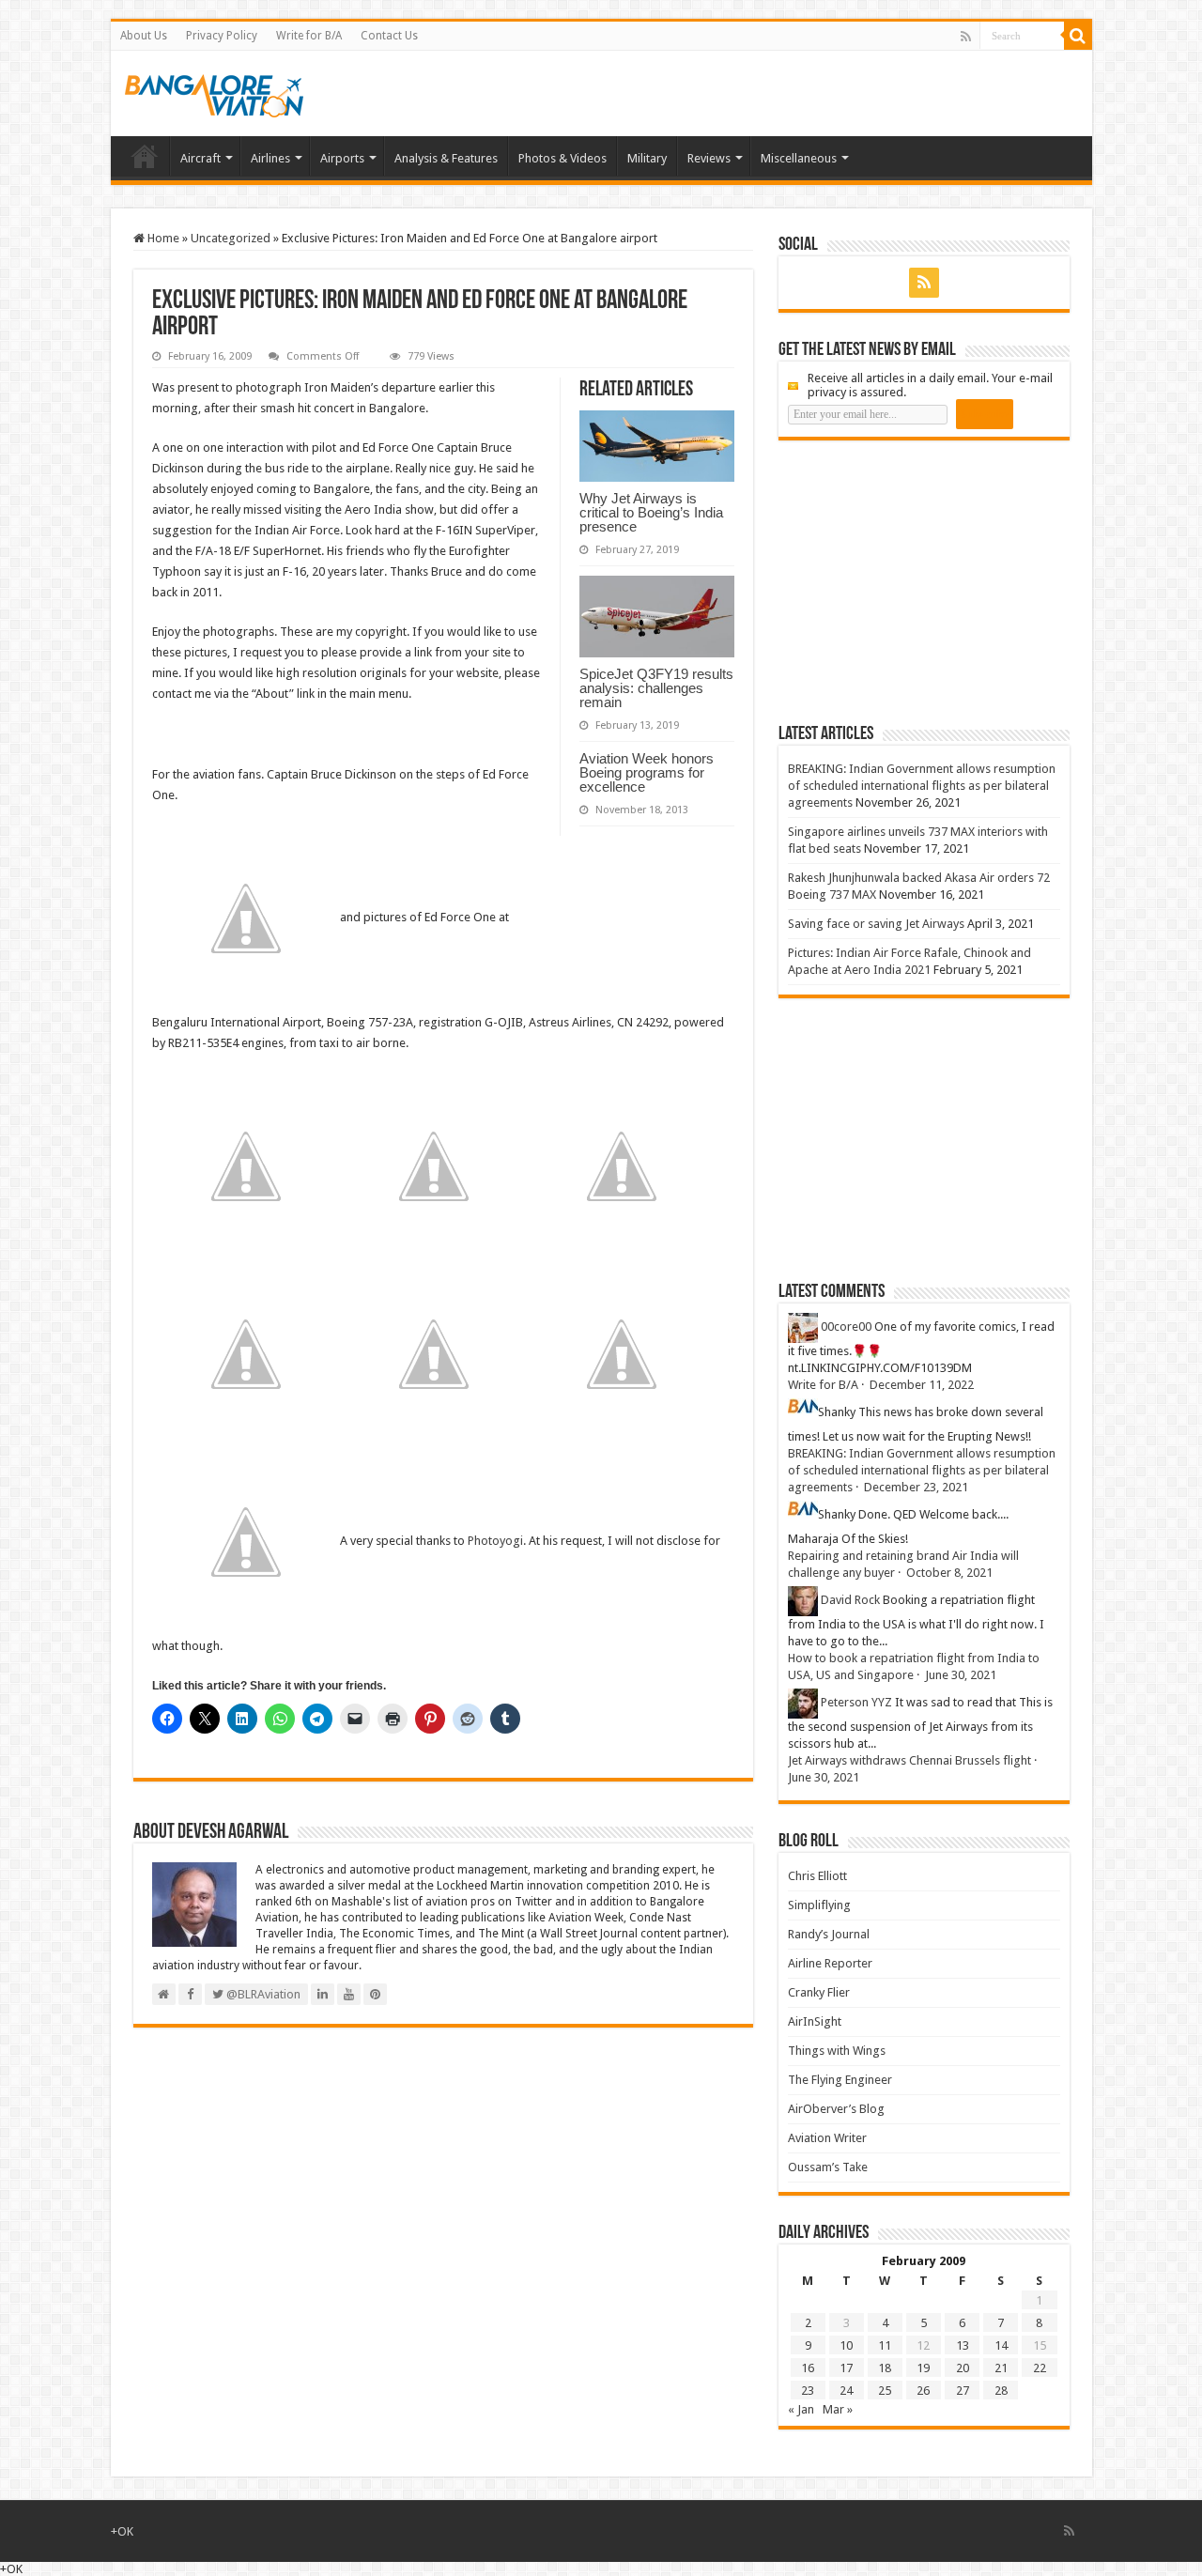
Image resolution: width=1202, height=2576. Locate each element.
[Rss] (966, 37)
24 (846, 2391)
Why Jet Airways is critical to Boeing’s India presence (651, 512)
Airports (342, 158)
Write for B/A (309, 36)
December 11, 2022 (922, 1385)
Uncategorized (231, 238)
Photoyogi (495, 1541)
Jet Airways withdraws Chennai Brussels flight (909, 1760)
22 (1040, 2368)
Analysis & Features (446, 158)
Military (647, 158)
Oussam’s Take (828, 2167)
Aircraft (200, 158)
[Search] (1078, 36)
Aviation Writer (827, 2138)
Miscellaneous (799, 158)
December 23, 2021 (916, 1487)
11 (885, 2345)
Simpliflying (819, 1905)
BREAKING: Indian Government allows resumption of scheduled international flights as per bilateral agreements (922, 786)
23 (808, 2391)
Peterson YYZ (856, 1702)
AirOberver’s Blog (836, 2109)
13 (963, 2345)
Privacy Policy (222, 36)
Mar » (838, 2409)
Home (145, 156)
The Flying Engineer (840, 2080)
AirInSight (815, 2021)
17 (846, 2368)
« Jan (801, 2409)
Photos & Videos (562, 158)
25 (885, 2391)
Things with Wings (837, 2051)
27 (963, 2391)
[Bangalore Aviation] (214, 92)
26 (923, 2391)
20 (963, 2368)
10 (846, 2345)
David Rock (850, 1600)
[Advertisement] (919, 581)
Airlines (270, 158)
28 (1001, 2391)
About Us (144, 36)
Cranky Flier (819, 1992)
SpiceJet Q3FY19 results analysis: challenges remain (656, 688)
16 (808, 2368)
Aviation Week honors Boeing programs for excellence (647, 772)
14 (1001, 2345)
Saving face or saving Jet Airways (876, 924)
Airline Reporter (830, 1963)
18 (885, 2368)
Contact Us (389, 36)
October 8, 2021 (949, 1573)
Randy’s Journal (829, 1934)
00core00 (846, 1327)
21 (1001, 2368)
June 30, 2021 (961, 1675)
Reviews (709, 158)
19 (923, 2368)
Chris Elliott (817, 1876)
